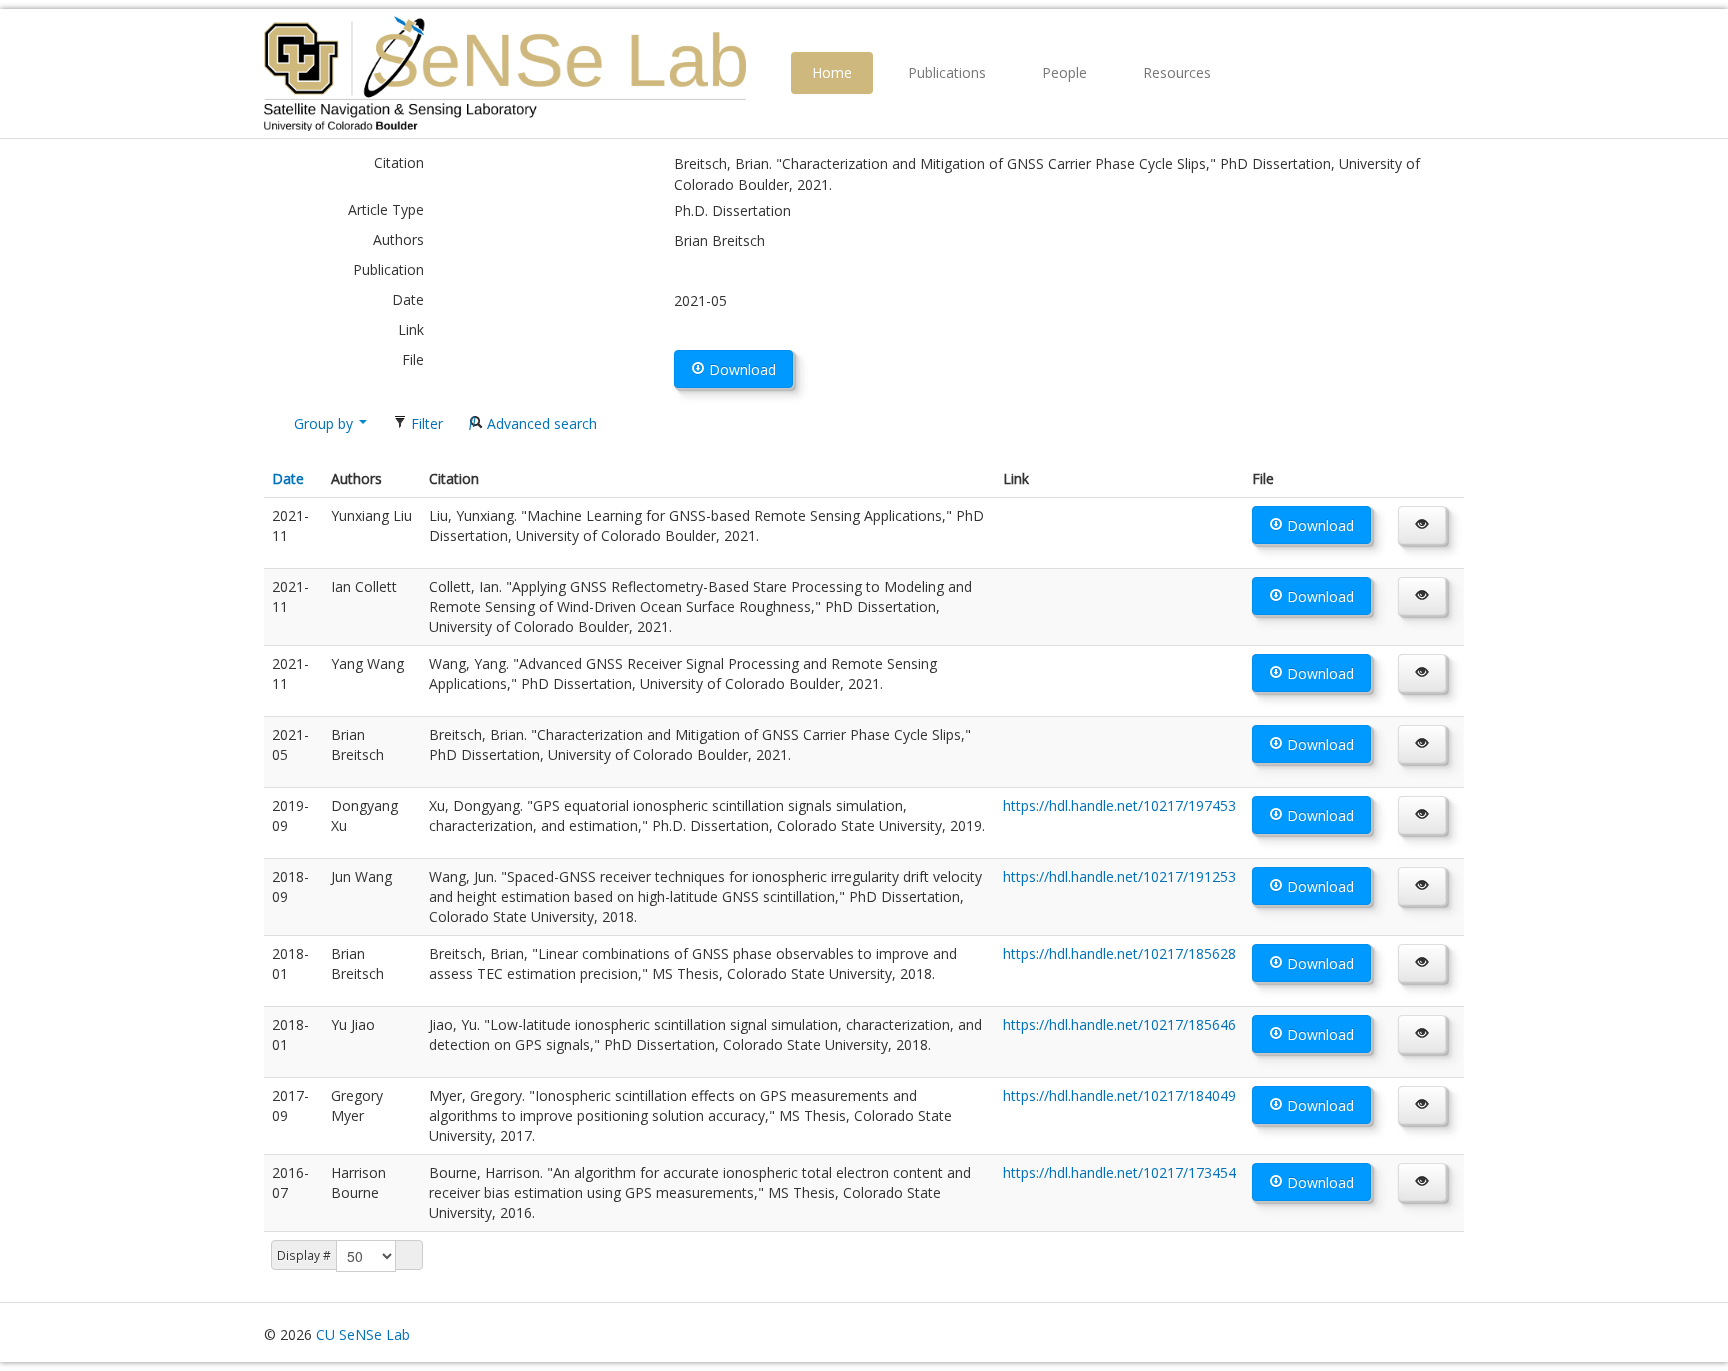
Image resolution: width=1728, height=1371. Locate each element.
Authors (398, 239)
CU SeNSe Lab (363, 1334)
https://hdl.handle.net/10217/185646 (1119, 1024)
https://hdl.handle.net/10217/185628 (1119, 953)
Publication (388, 269)
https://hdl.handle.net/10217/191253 (1119, 876)
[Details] (1422, 525)
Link (411, 329)
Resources (1177, 72)
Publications (947, 72)
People (1064, 72)
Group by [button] (323, 423)
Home (832, 72)
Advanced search (540, 423)
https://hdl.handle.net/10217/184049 (1119, 1095)
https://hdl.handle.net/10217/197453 (1119, 805)
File (413, 359)
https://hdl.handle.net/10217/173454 (1119, 1172)
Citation (399, 162)
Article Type (386, 209)
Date (408, 299)
